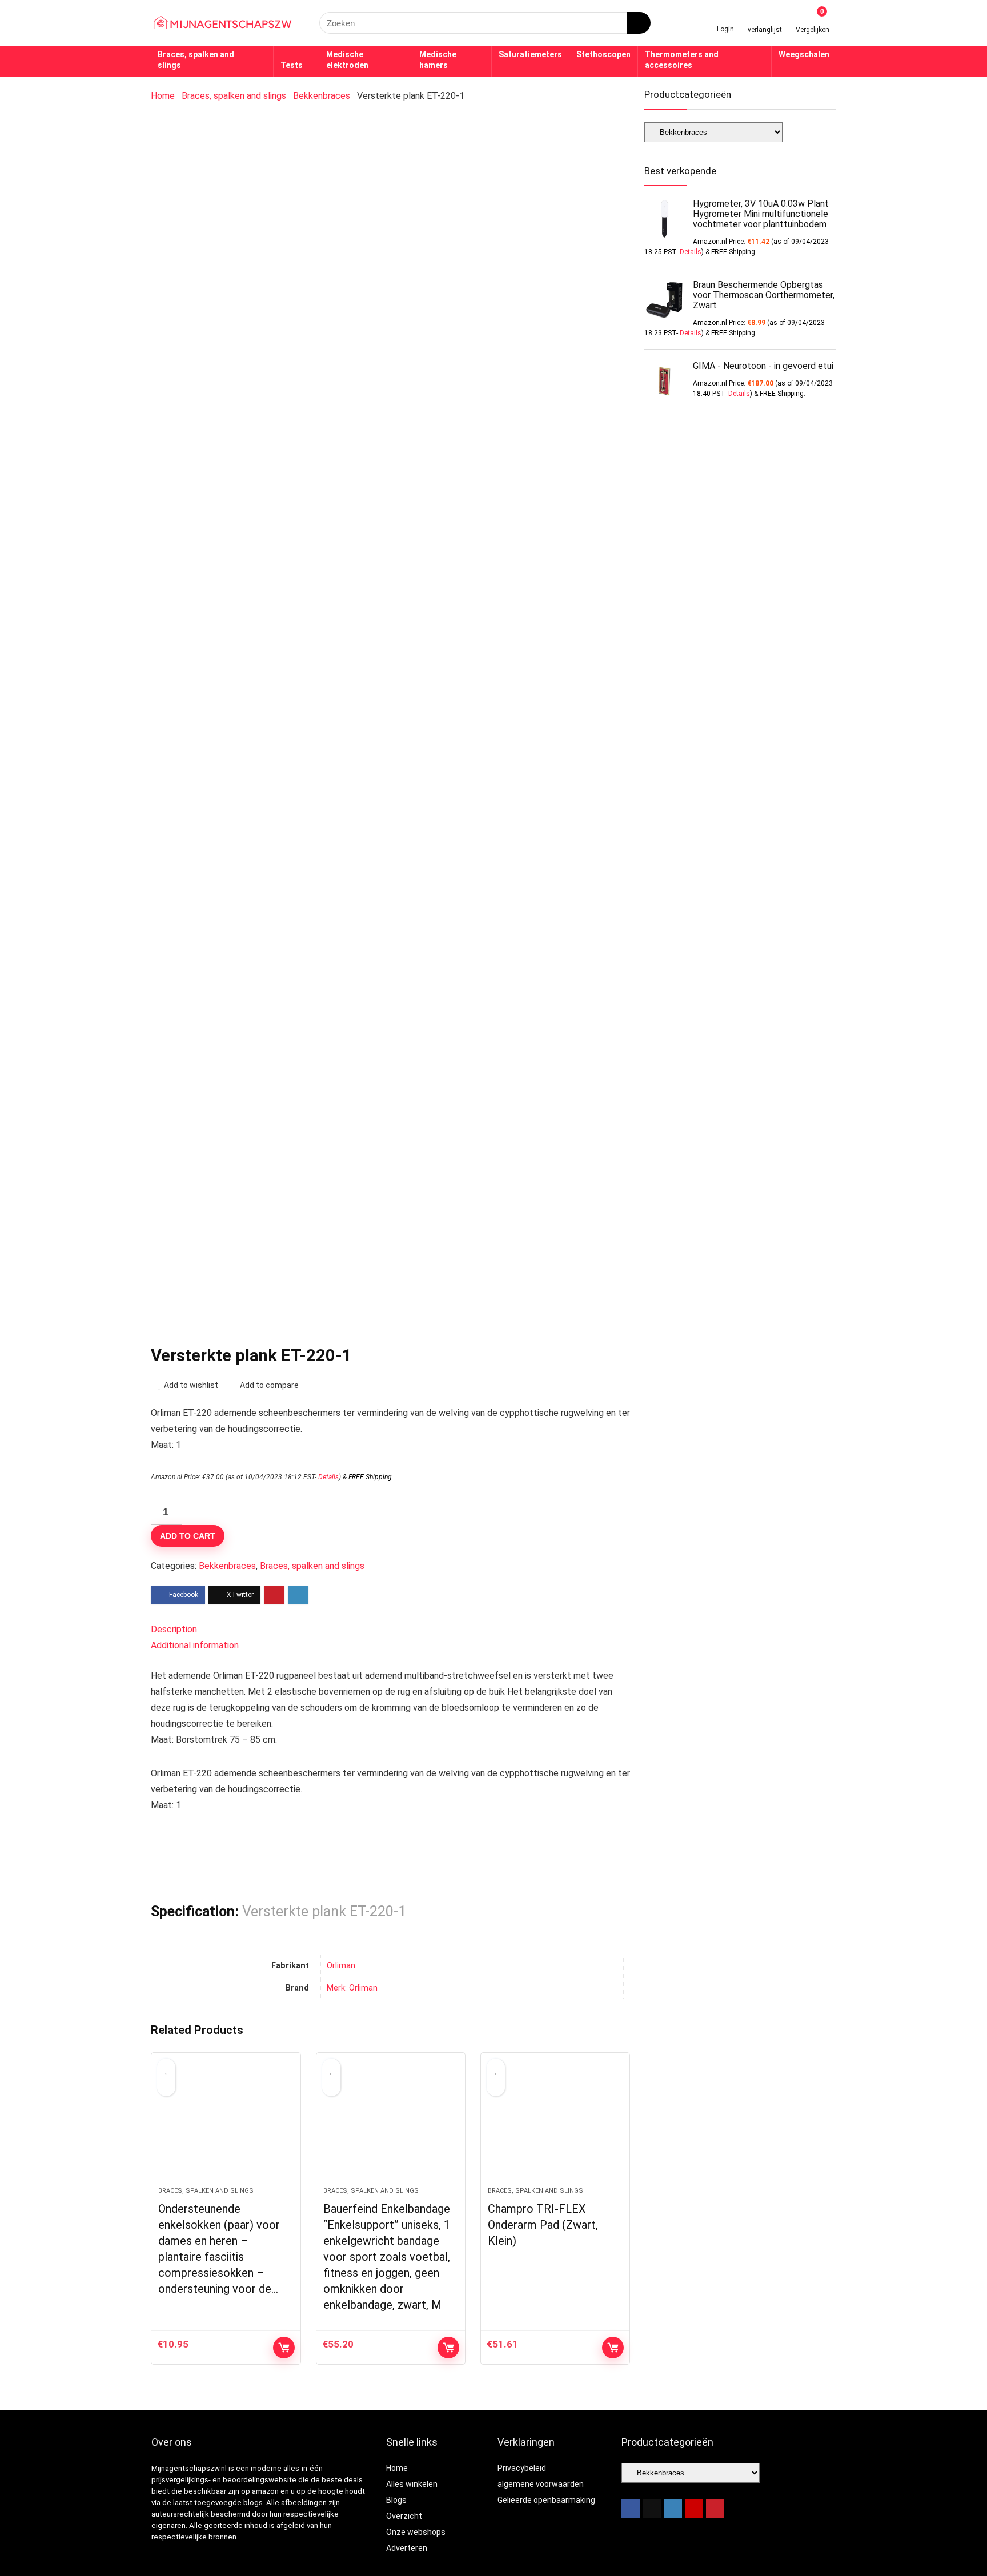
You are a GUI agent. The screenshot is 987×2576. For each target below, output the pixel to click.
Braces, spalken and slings (196, 60)
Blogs (396, 2500)
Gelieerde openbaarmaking (546, 2500)
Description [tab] (174, 1629)
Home (163, 96)
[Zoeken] (639, 23)
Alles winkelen (412, 2484)
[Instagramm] (673, 2509)
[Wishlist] (765, 19)
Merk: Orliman (352, 1988)
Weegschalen (804, 54)
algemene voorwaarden (541, 2484)
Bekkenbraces (322, 96)
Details (328, 1477)
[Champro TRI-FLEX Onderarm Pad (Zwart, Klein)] (555, 2125)
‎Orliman (341, 1966)
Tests (292, 65)
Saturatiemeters (530, 54)
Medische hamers (438, 60)
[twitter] (652, 2509)
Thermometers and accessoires (682, 60)
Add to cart (188, 1536)
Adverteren (407, 2548)
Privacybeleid (522, 2468)
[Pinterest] (715, 2509)
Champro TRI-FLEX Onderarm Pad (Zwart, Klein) (543, 2225)
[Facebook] (631, 2509)
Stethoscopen (603, 54)
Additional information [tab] (195, 1645)
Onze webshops (416, 2532)
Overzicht (404, 2516)
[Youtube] (694, 2509)
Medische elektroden (347, 60)
